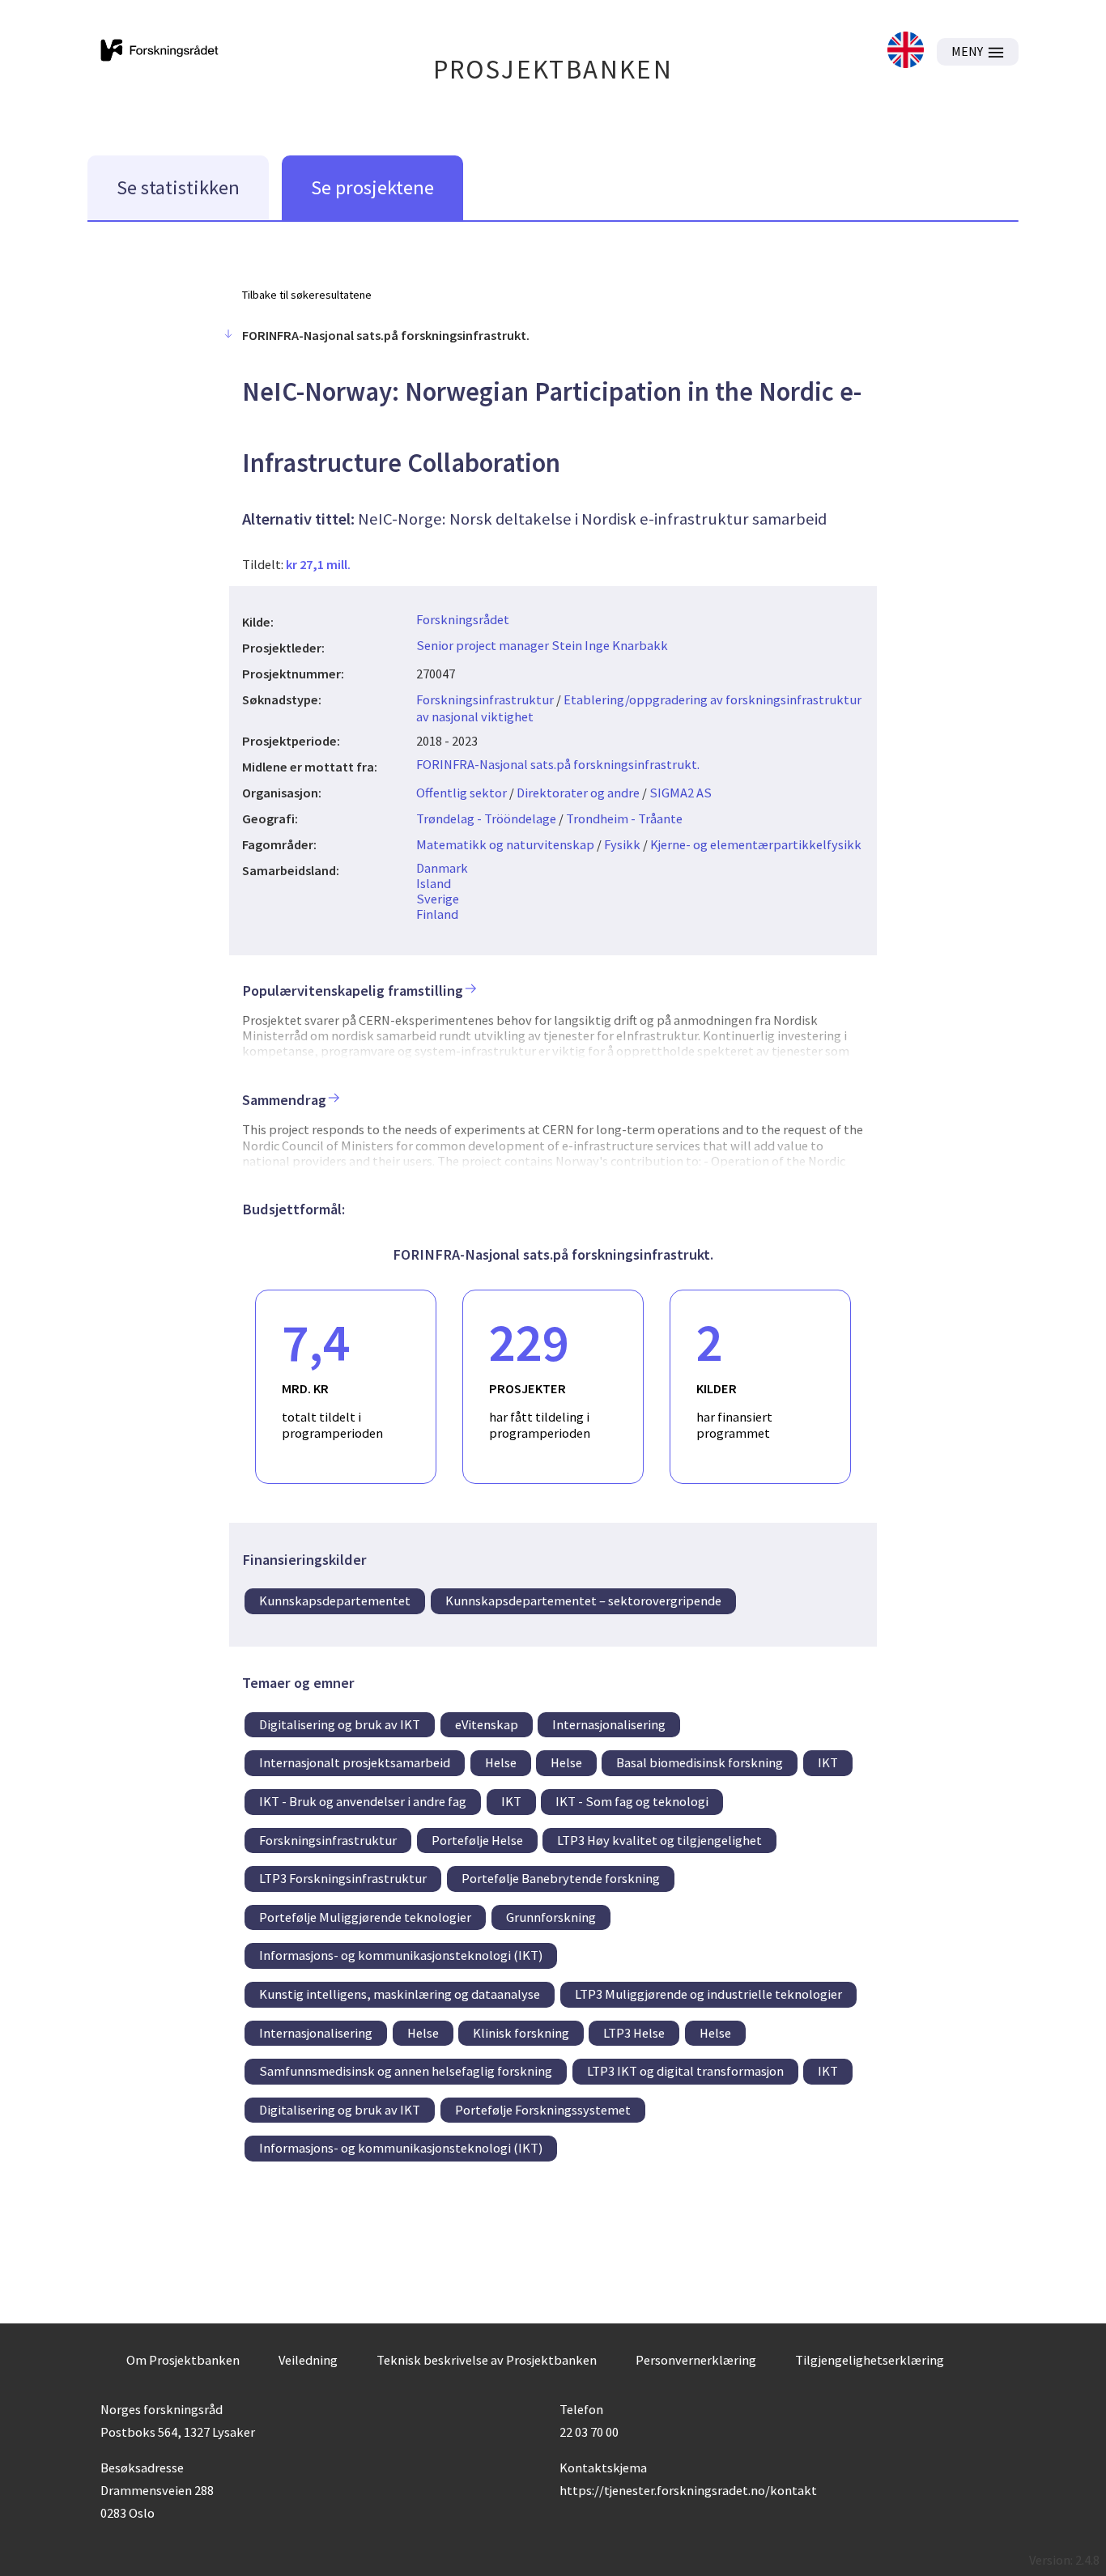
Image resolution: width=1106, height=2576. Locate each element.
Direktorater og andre (578, 793)
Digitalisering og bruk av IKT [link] (340, 1724)
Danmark (442, 868)
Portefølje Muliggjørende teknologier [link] (365, 1917)
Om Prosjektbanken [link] (183, 2360)
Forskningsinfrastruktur (485, 699)
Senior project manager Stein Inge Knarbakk (542, 645)
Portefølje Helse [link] (477, 1840)
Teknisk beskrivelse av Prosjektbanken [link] (487, 2360)
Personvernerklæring (696, 2360)
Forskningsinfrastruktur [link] (328, 1840)
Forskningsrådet (463, 619)
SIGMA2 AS (681, 793)
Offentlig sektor (462, 793)
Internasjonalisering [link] (609, 1724)
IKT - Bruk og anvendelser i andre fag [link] (363, 1801)
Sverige (438, 899)
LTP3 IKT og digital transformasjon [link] (685, 2071)
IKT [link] (828, 1762)
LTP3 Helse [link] (634, 2033)
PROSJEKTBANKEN (553, 69)
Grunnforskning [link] (551, 1917)
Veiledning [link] (308, 2360)
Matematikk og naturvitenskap (505, 844)
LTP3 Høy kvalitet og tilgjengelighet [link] (659, 1840)
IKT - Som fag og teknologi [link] (632, 1801)
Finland (437, 914)
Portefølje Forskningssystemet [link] (543, 2110)
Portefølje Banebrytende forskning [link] (561, 1878)
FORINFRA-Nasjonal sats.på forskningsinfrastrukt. (558, 764)
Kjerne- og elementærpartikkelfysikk (756, 844)
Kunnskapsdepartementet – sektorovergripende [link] (583, 1600)
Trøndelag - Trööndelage (486, 818)
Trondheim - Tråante (624, 818)
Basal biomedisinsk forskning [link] (700, 1762)
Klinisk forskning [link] (521, 2033)
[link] (906, 51)
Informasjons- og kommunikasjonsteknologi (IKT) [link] (401, 1955)
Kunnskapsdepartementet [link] (335, 1600)
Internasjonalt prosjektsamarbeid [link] (355, 1762)
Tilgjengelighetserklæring (870, 2360)
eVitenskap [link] (487, 1724)
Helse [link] (501, 1762)
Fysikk (622, 844)
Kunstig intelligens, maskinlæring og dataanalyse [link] (400, 1994)
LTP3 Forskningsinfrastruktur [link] (343, 1878)
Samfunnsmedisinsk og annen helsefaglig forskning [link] (406, 2071)
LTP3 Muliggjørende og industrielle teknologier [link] (708, 1994)
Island (434, 883)
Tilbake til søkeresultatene (307, 295)
